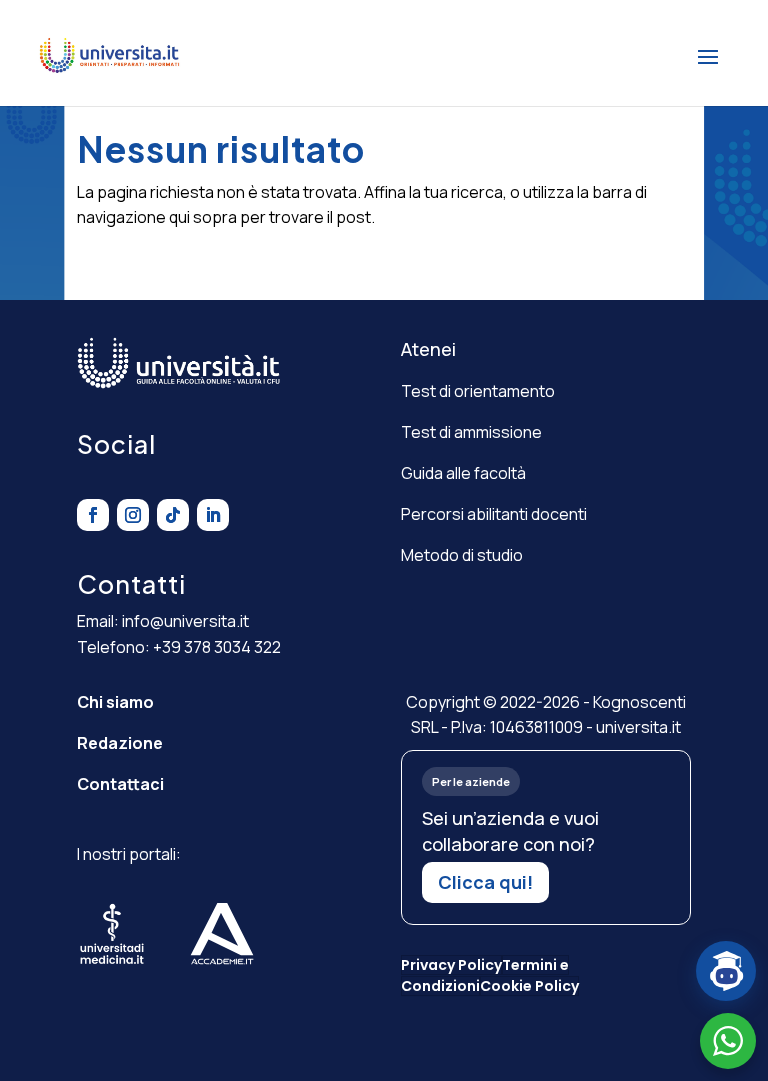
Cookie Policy (529, 986)
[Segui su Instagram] (133, 515)
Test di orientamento (478, 391)
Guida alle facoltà (463, 473)
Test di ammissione (471, 432)
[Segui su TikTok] (173, 515)
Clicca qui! (485, 882)
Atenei (428, 349)
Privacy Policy (451, 965)
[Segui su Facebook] (93, 515)
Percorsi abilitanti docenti (494, 514)
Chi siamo (115, 702)
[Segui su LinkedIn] (213, 515)
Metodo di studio (462, 555)
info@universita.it (185, 621)
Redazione (120, 743)
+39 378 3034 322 (217, 647)
